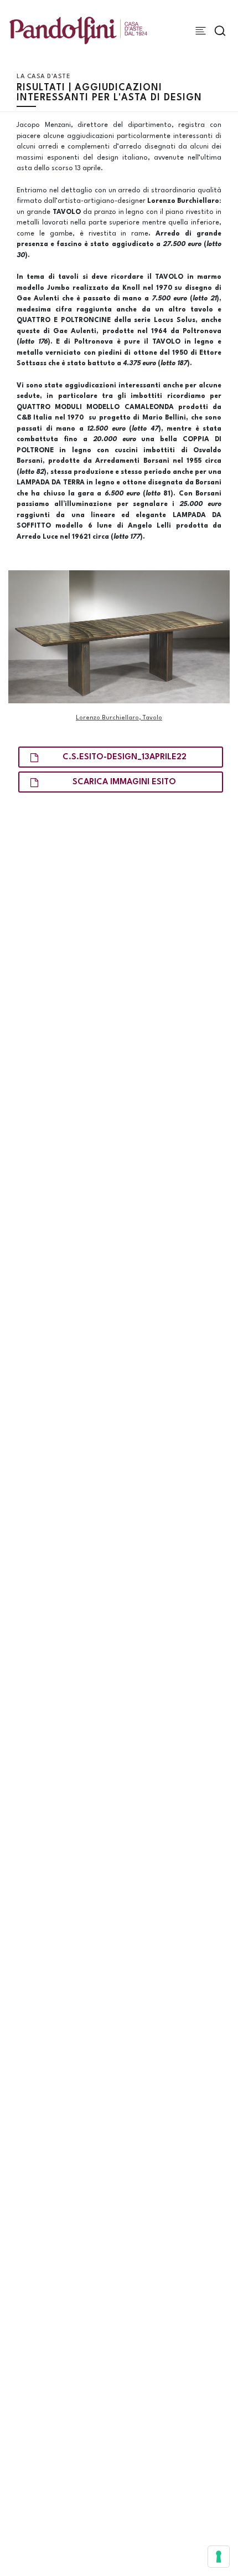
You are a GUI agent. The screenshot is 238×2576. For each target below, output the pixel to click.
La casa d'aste (43, 77)
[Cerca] (220, 31)
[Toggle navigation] (201, 31)
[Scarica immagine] (119, 636)
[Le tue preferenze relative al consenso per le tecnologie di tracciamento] (219, 2557)
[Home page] (78, 30)
